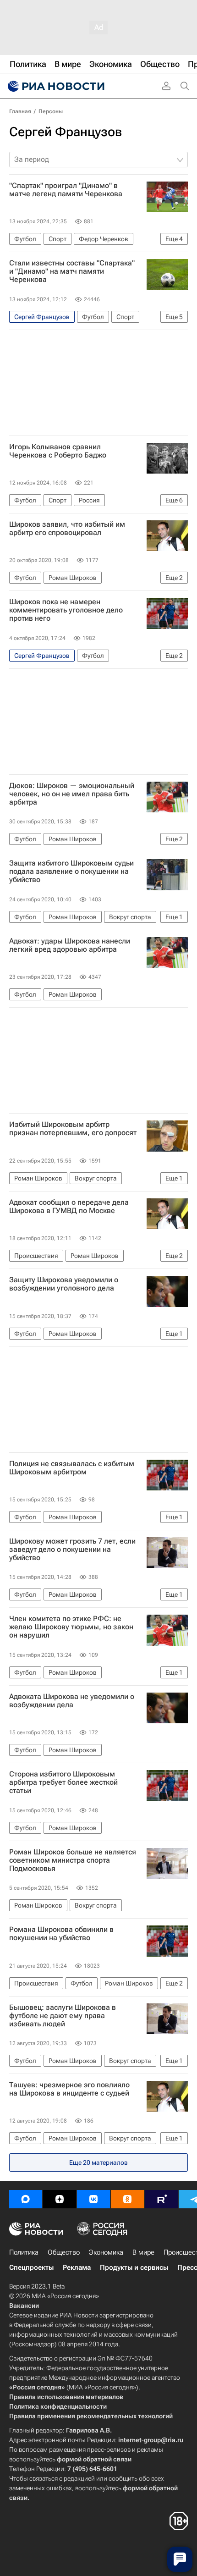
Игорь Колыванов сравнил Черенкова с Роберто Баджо (58, 451)
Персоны (51, 111)
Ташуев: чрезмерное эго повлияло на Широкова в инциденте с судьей (69, 2089)
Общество (64, 2252)
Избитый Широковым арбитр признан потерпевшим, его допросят (73, 1129)
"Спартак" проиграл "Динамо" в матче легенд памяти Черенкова (66, 190)
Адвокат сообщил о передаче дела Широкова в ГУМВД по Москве (69, 1207)
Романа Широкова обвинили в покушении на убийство (61, 1934)
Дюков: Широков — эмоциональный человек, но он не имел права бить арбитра (72, 794)
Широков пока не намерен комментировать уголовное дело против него (66, 610)
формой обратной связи (94, 2459)
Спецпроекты (31, 2267)
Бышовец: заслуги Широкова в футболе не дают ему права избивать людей (63, 2016)
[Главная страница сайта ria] (55, 86)
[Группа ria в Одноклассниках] (127, 2199)
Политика (24, 2252)
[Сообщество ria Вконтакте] (93, 2199)
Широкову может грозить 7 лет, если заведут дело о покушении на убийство (72, 1550)
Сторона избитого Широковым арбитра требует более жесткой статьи (63, 1782)
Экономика (106, 2252)
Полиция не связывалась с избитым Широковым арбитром (72, 1468)
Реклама (77, 2267)
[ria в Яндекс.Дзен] (60, 2199)
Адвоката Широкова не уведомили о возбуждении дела (72, 1701)
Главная (20, 111)
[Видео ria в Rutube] (161, 2199)
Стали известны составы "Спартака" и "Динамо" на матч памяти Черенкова (72, 271)
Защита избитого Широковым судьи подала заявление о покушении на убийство (71, 872)
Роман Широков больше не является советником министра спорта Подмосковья (73, 1860)
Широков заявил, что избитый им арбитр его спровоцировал (67, 529)
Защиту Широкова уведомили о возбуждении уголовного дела (64, 1284)
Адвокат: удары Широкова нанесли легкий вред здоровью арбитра (70, 945)
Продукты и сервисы (134, 2267)
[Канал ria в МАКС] (26, 2199)
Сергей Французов (66, 132)
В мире (143, 2252)
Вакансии (24, 2306)
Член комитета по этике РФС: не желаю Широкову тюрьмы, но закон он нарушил (71, 1627)
